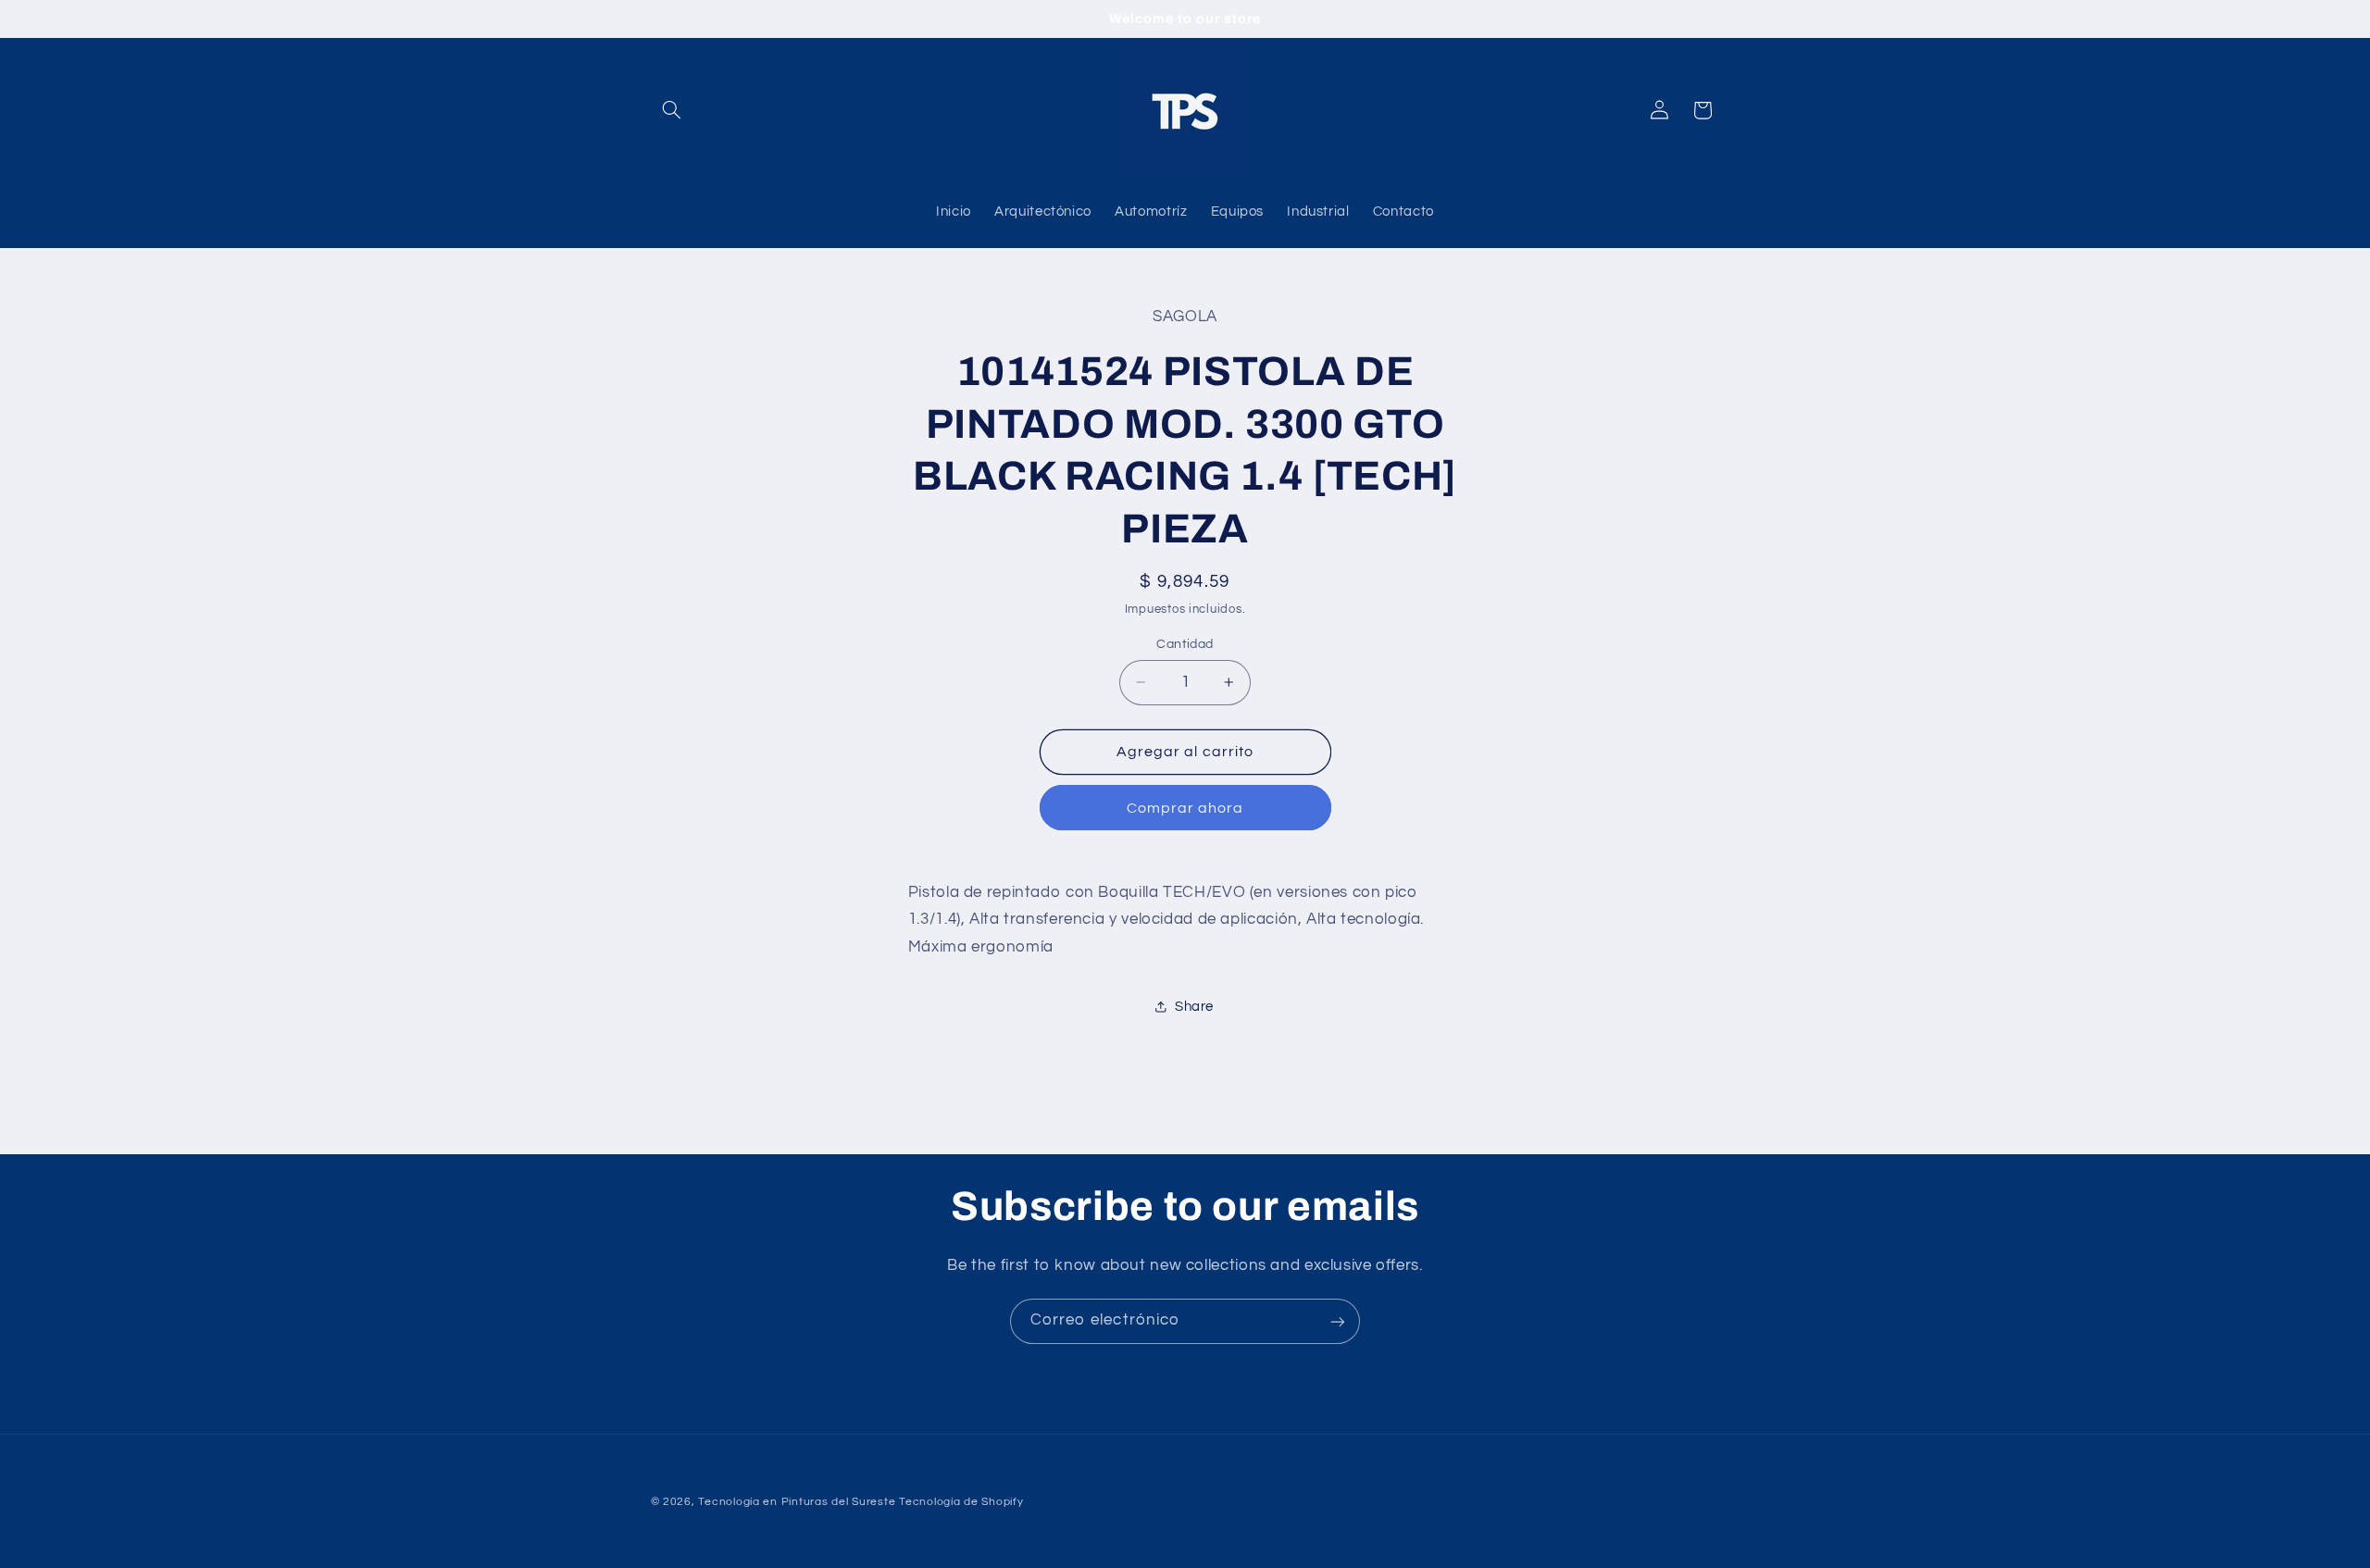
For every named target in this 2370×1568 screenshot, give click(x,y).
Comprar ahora (1185, 808)
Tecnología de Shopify (961, 1502)
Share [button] (1194, 1007)
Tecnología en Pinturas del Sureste (797, 1502)
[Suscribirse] (1338, 1321)
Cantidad (1185, 644)
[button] (672, 110)
